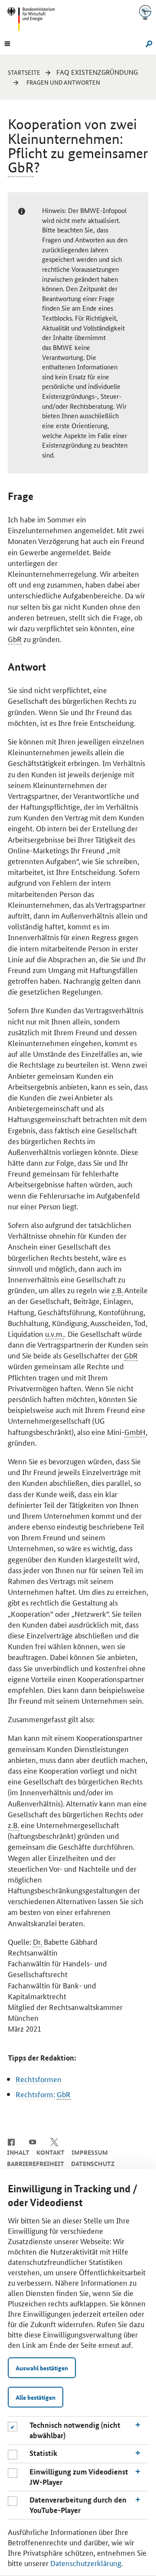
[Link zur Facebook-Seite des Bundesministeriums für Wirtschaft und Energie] (11, 2141)
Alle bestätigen (36, 2397)
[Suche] (148, 43)
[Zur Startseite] (145, 12)
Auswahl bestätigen (42, 2368)
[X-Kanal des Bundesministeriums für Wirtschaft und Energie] (54, 2141)
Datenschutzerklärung (86, 2563)
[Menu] (7, 43)
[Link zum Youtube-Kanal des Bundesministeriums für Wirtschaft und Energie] (33, 2141)
